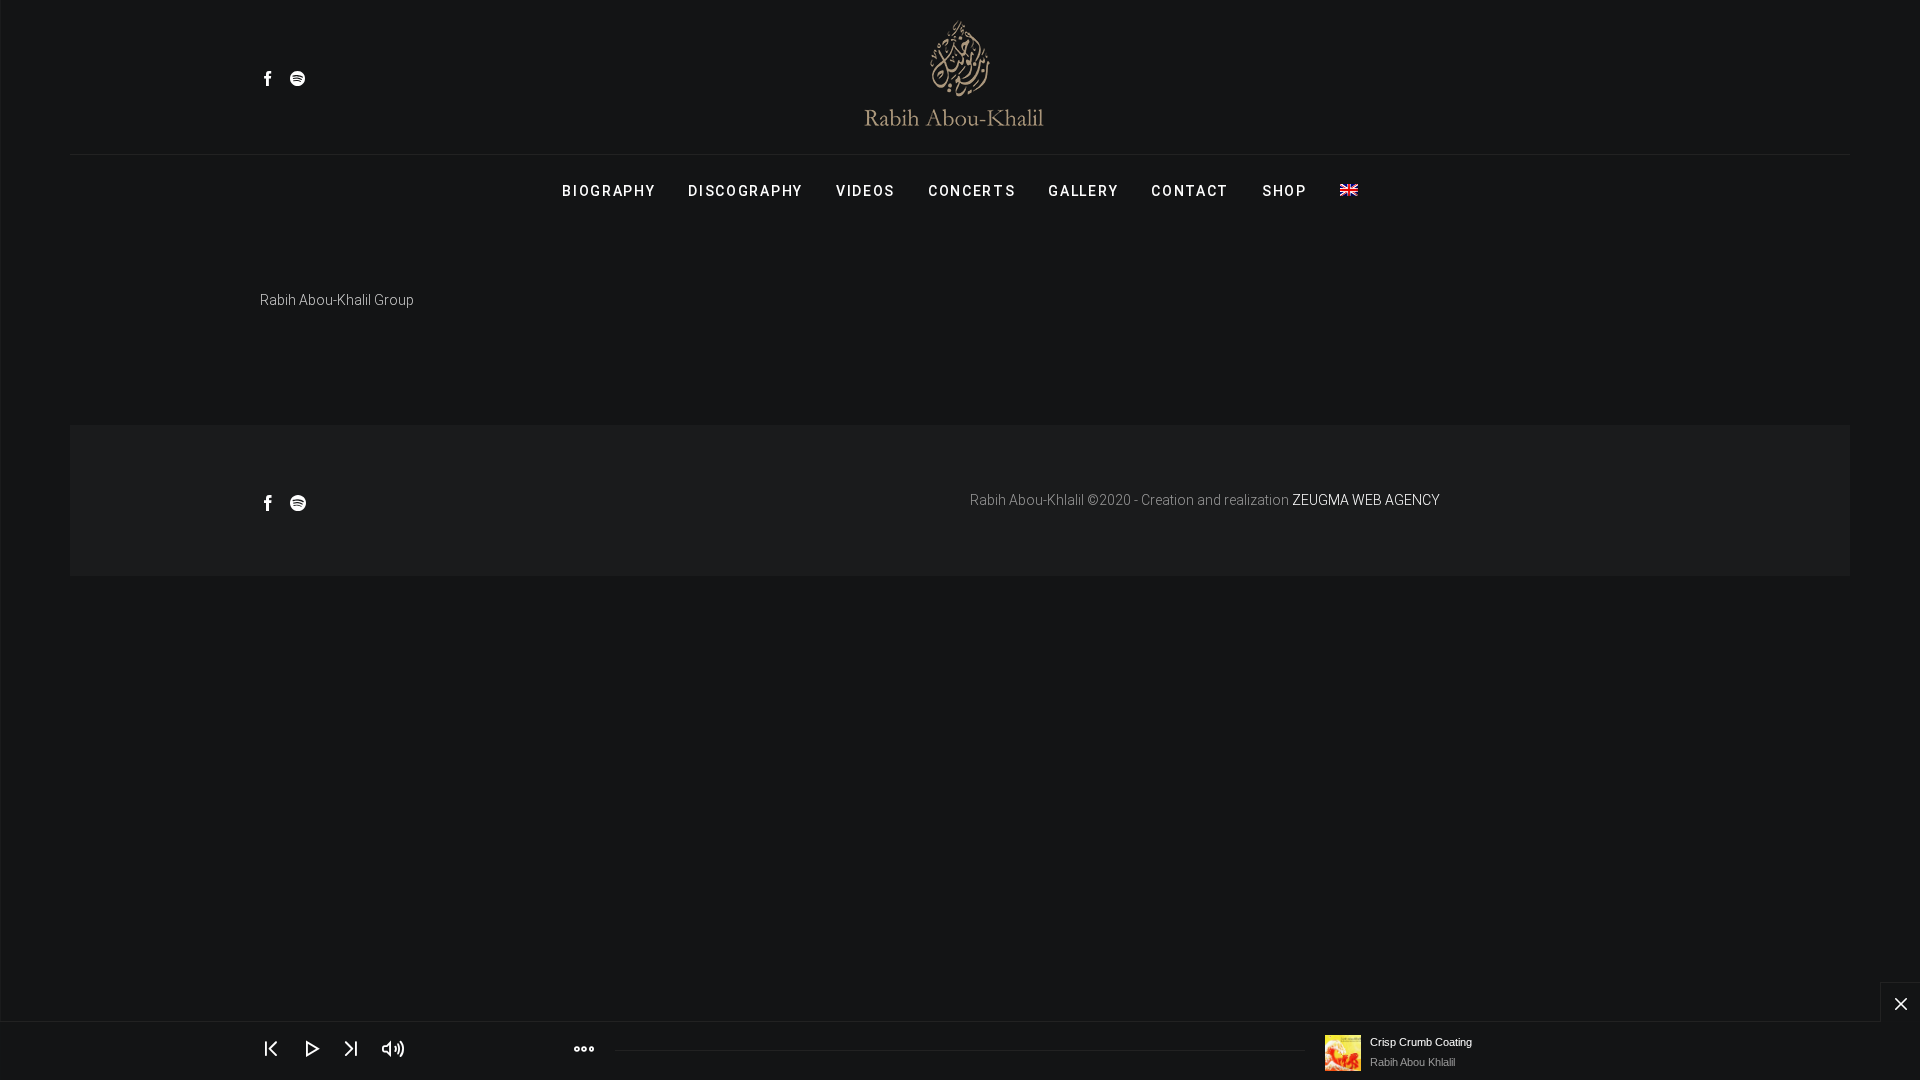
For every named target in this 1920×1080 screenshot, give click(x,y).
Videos (865, 191)
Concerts (971, 191)
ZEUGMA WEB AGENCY (1366, 500)
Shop (1284, 191)
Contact (1190, 191)
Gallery (1083, 191)
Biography (608, 191)
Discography (745, 191)
